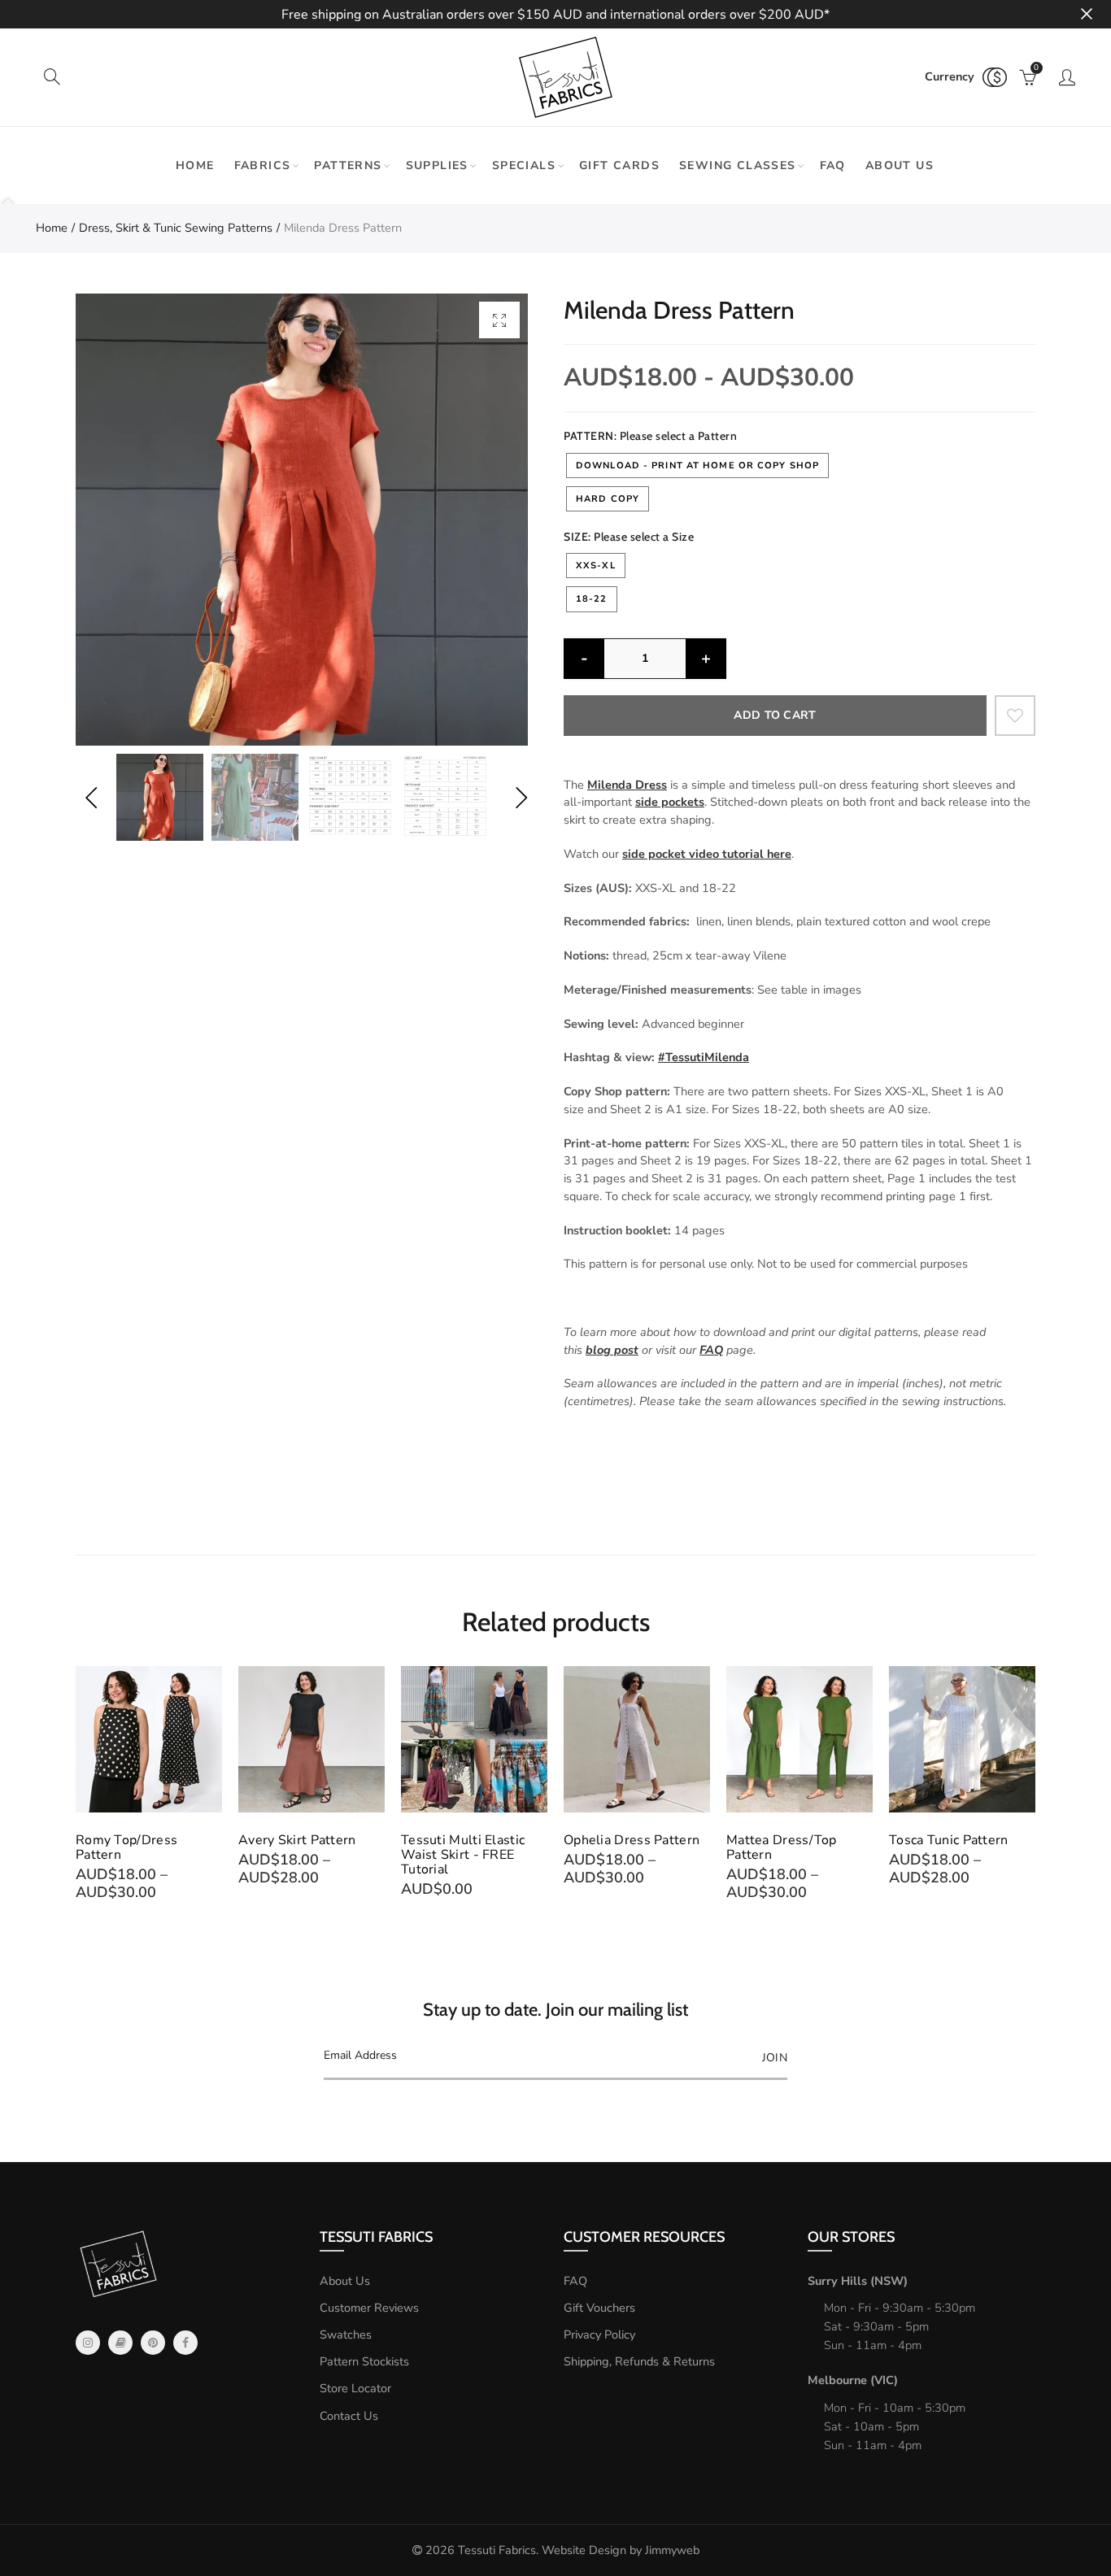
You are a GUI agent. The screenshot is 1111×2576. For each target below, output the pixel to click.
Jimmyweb (672, 2550)
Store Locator (355, 2388)
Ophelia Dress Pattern (632, 1840)
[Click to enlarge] (499, 320)
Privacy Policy (599, 2334)
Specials (524, 165)
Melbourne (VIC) (853, 2380)
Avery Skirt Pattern (297, 1840)
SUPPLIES (437, 165)
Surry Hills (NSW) (858, 2281)
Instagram (88, 2343)
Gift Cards (619, 165)
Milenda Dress (627, 785)
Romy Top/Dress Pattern (126, 1847)
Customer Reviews (369, 2308)
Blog (120, 2343)
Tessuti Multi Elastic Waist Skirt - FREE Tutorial (463, 1855)
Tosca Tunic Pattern (949, 1840)
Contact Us (349, 2416)
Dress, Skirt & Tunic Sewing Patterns (176, 228)
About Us (345, 2281)
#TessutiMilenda (704, 1057)
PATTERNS (348, 165)
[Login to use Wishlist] (1015, 716)
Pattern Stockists (364, 2361)
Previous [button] (91, 797)
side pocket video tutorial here (707, 854)
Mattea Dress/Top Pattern (782, 1847)
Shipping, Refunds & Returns (639, 2361)
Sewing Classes (738, 165)
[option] (302, 520)
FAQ (833, 165)
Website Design (584, 2550)
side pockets (670, 802)
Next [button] (521, 797)
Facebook (185, 2343)
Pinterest (153, 2343)
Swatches (346, 2334)
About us (900, 165)
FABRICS (263, 165)
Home (195, 165)
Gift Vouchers (599, 2308)
